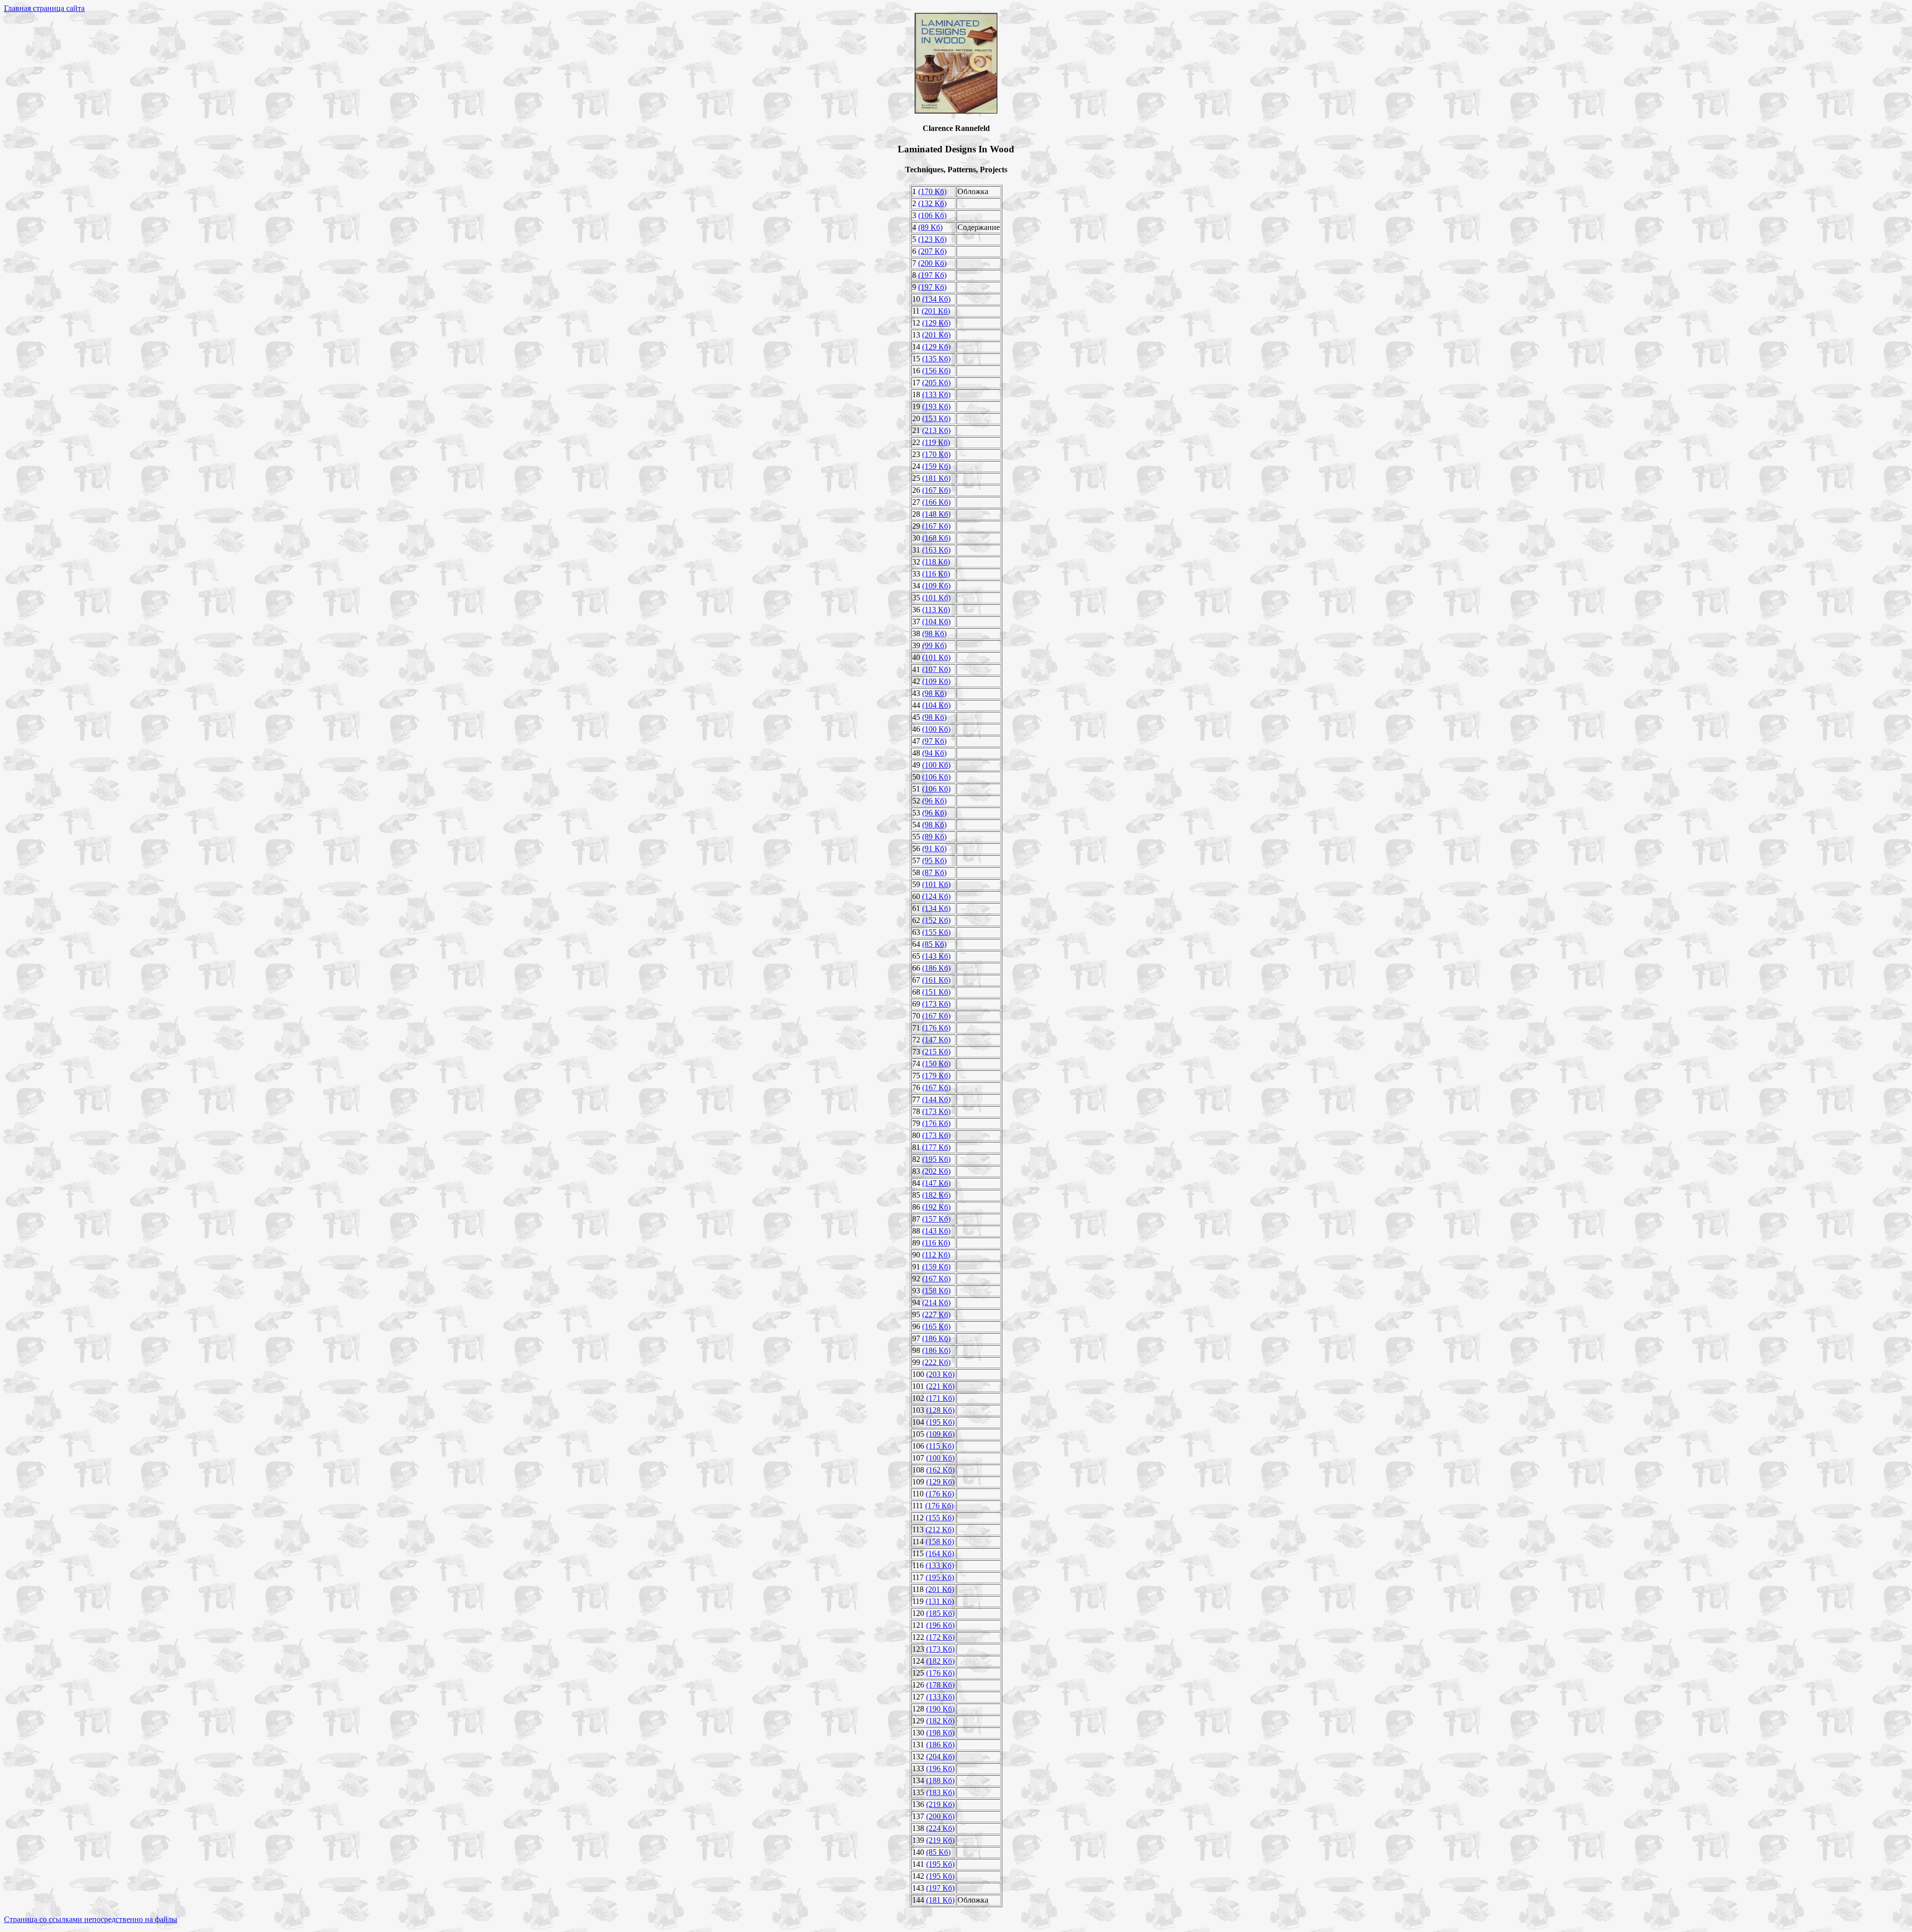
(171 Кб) (940, 1398)
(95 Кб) (934, 860)
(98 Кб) (934, 633)
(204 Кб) (940, 1757)
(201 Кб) (936, 311)
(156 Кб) (936, 371)
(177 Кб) (936, 1147)
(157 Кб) (936, 1219)
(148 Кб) (936, 514)
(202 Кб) (936, 1171)
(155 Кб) (936, 932)
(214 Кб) (936, 1303)
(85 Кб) (934, 944)
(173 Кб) (936, 1004)
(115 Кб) (940, 1446)
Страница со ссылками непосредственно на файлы (91, 1919)
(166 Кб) (936, 502)
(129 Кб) (936, 323)
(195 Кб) (936, 1159)
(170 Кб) (932, 191)
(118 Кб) (936, 562)
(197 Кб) (932, 275)
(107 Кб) (936, 669)
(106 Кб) (932, 215)
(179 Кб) (936, 1076)
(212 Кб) (940, 1530)
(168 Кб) (936, 538)
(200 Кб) (932, 263)
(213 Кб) (936, 430)
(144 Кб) (936, 1099)
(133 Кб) (936, 395)
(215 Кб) (936, 1052)
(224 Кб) (940, 1828)
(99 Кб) (934, 645)
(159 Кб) (936, 466)
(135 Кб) (936, 359)
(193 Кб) (936, 406)
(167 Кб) (936, 490)
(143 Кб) (936, 956)
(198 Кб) (940, 1733)
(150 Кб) (936, 1064)
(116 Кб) (936, 574)
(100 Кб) (936, 729)
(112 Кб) (936, 1255)
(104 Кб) (936, 622)
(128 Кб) (940, 1410)
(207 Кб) (932, 251)
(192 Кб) (936, 1207)
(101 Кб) (936, 598)
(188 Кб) (940, 1780)
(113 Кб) (936, 610)
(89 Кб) (930, 227)
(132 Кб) (932, 203)
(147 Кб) (936, 1040)
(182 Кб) (936, 1195)
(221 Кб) (940, 1386)
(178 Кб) (940, 1685)
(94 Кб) (934, 753)
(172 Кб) (940, 1637)
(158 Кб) (936, 1291)
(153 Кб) (936, 418)
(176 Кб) (936, 1028)
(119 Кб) (936, 442)
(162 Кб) (940, 1470)
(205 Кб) (936, 383)
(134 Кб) (936, 299)
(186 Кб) (936, 968)
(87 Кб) (934, 872)
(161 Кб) (936, 980)
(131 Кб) (940, 1601)
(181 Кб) (936, 478)
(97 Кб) (934, 741)
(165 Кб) (936, 1326)
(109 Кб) (936, 586)
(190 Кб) (940, 1709)
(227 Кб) (936, 1314)
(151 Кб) (936, 992)
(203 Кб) (940, 1374)
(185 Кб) (940, 1613)
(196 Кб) (940, 1625)
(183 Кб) (940, 1792)
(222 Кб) (936, 1362)
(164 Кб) (940, 1553)
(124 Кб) (936, 896)
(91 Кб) (934, 849)
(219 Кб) (940, 1804)
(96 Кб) (934, 801)
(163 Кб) (936, 550)
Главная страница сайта (44, 8)
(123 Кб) (932, 239)
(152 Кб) (936, 920)
